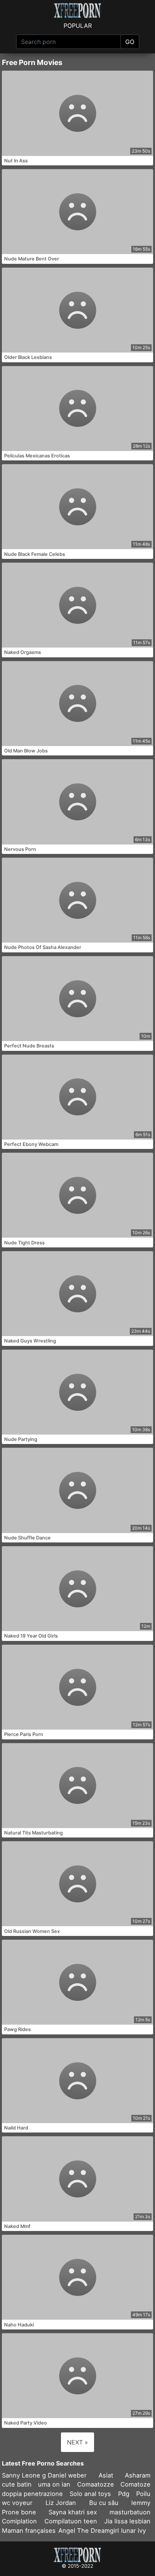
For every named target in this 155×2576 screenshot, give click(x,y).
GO (130, 42)
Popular (78, 26)
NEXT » (77, 2442)
